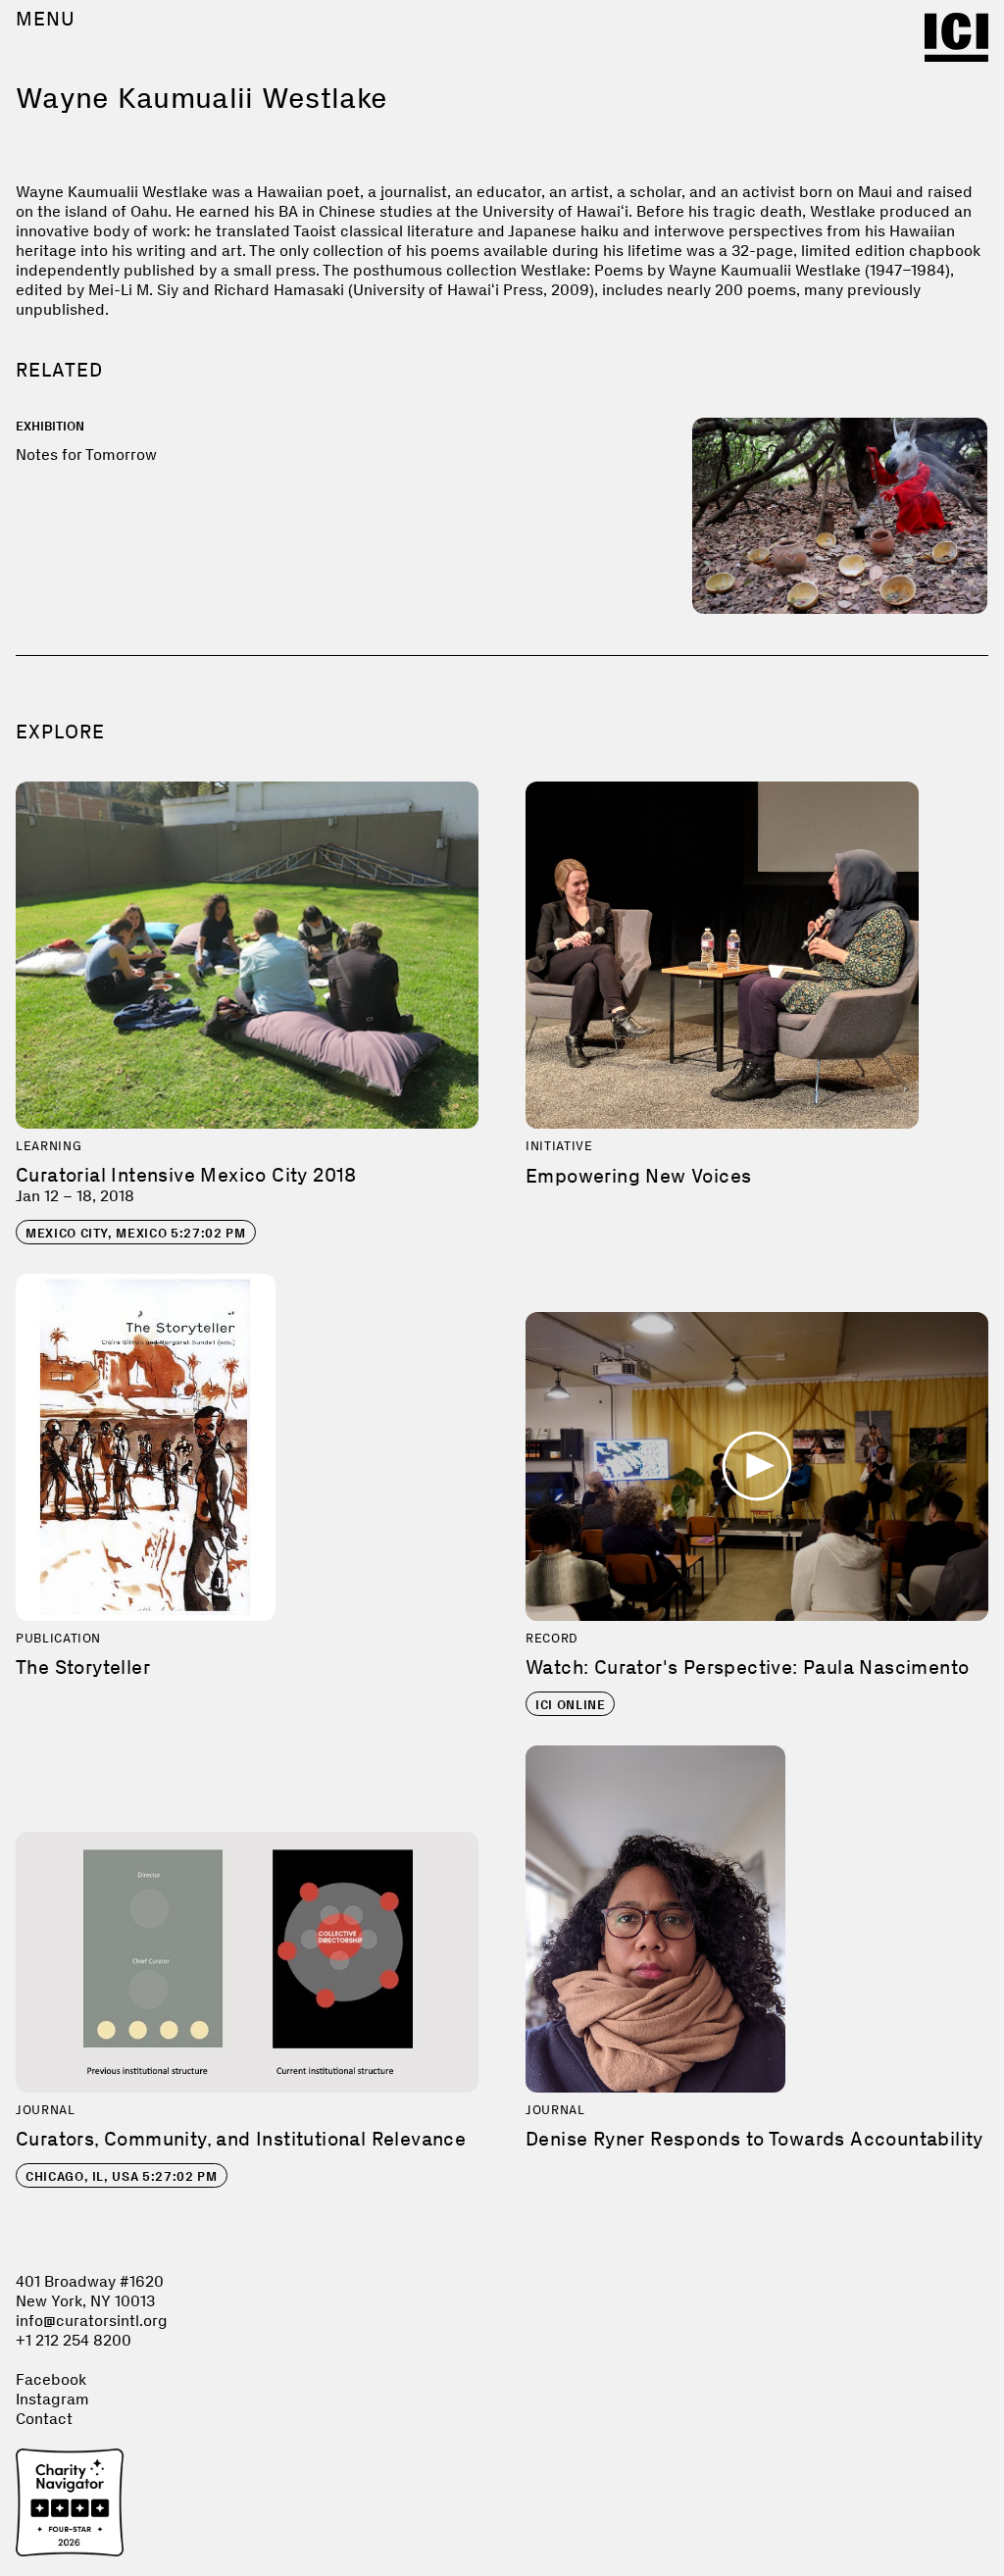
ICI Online (571, 1705)
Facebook (51, 2379)
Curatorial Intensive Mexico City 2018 (186, 1175)
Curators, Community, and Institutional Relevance (241, 2139)
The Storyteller (83, 1667)
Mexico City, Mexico (136, 1233)
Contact (44, 2419)
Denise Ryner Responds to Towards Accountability (754, 2139)
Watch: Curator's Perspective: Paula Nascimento (747, 1667)
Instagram (52, 2399)
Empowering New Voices (638, 1176)
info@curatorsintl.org (92, 2321)
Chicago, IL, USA (122, 2176)
